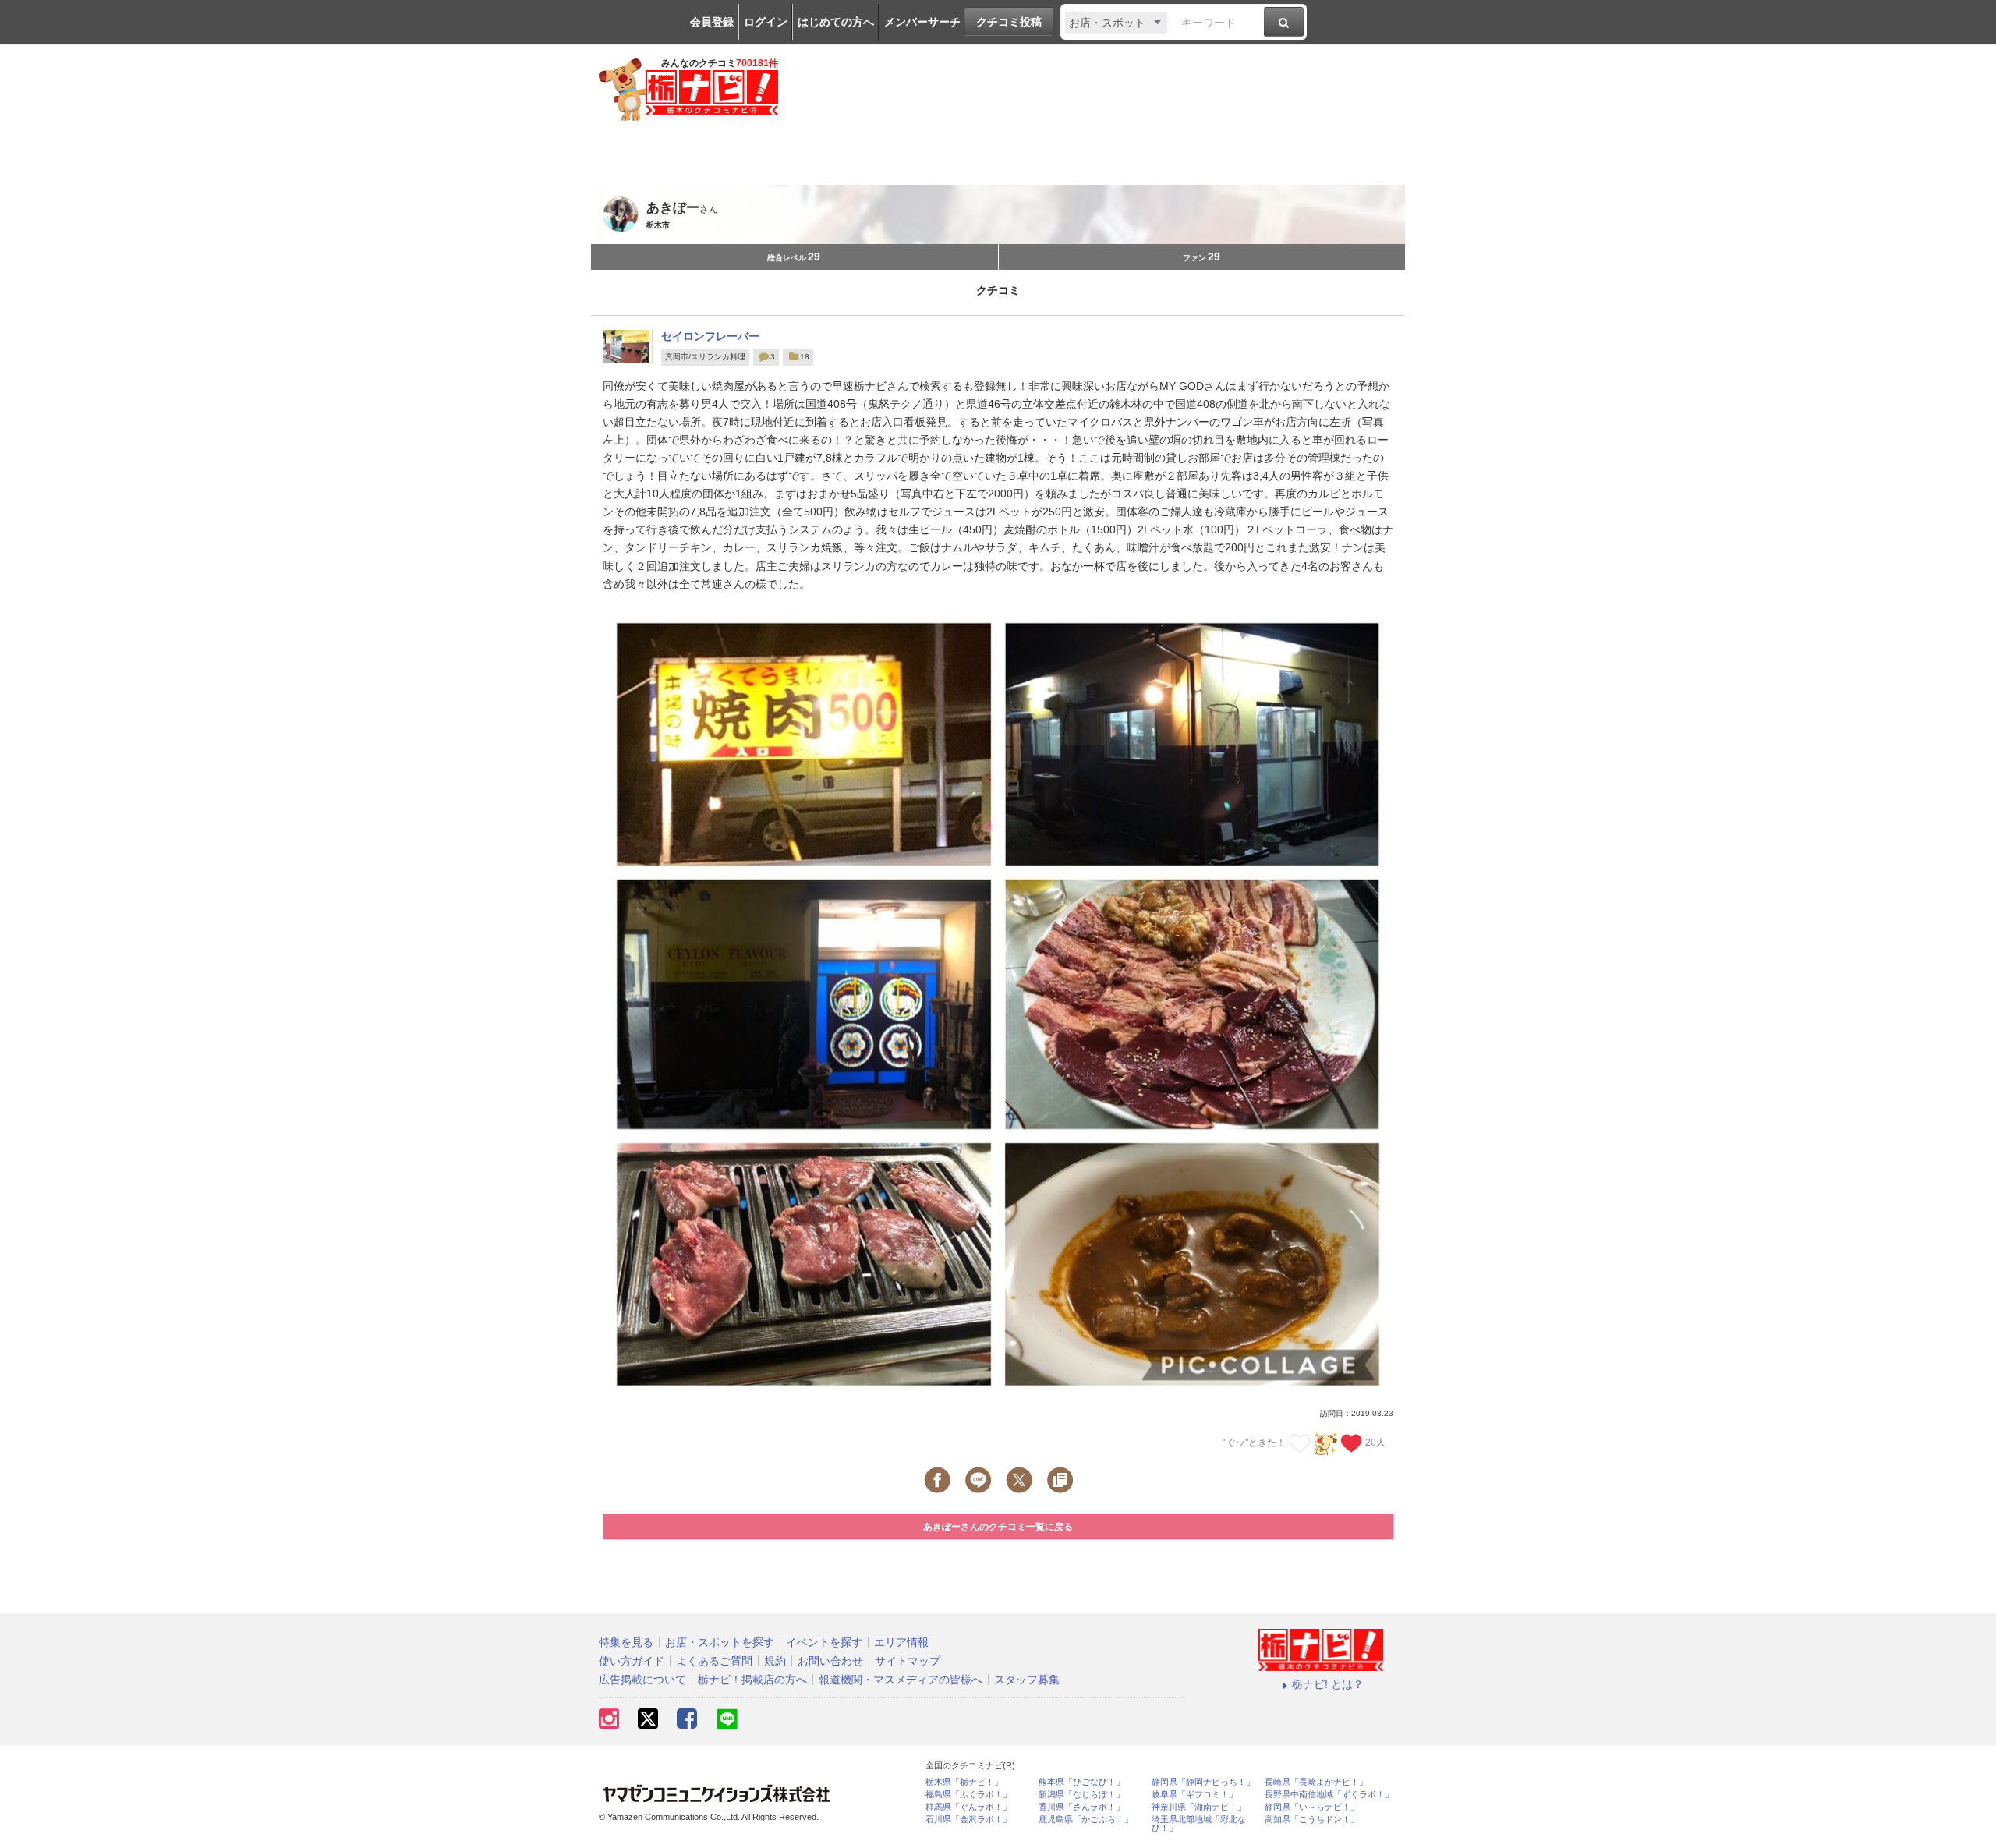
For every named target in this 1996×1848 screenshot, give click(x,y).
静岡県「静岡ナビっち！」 (1203, 1782)
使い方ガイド (632, 1661)
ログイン (766, 22)
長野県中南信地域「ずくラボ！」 (1329, 1795)
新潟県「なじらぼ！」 (1081, 1795)
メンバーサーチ (922, 22)
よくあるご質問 (714, 1661)
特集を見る (626, 1642)
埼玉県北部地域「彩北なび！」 (1199, 1824)
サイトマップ (908, 1661)
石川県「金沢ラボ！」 (968, 1820)
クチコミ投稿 (1009, 22)
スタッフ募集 (1027, 1680)
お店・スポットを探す (720, 1642)
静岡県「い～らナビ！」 (1312, 1807)
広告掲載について (642, 1680)
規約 (775, 1661)
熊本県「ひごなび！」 (1081, 1782)
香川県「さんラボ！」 (1081, 1807)
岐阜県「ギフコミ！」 (1194, 1795)
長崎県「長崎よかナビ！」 (1316, 1782)
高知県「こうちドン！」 (1312, 1820)
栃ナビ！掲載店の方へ (752, 1680)
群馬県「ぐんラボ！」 (968, 1807)
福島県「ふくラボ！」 (968, 1795)
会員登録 (712, 22)
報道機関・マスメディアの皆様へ (901, 1680)
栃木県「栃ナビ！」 (964, 1782)
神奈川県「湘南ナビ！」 (1199, 1807)
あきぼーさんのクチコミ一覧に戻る (998, 1527)
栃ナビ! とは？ (1328, 1684)
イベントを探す (824, 1642)
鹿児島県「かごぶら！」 (1086, 1820)
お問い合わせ (830, 1661)
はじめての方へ (836, 22)
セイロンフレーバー (710, 336)
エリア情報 (901, 1642)
